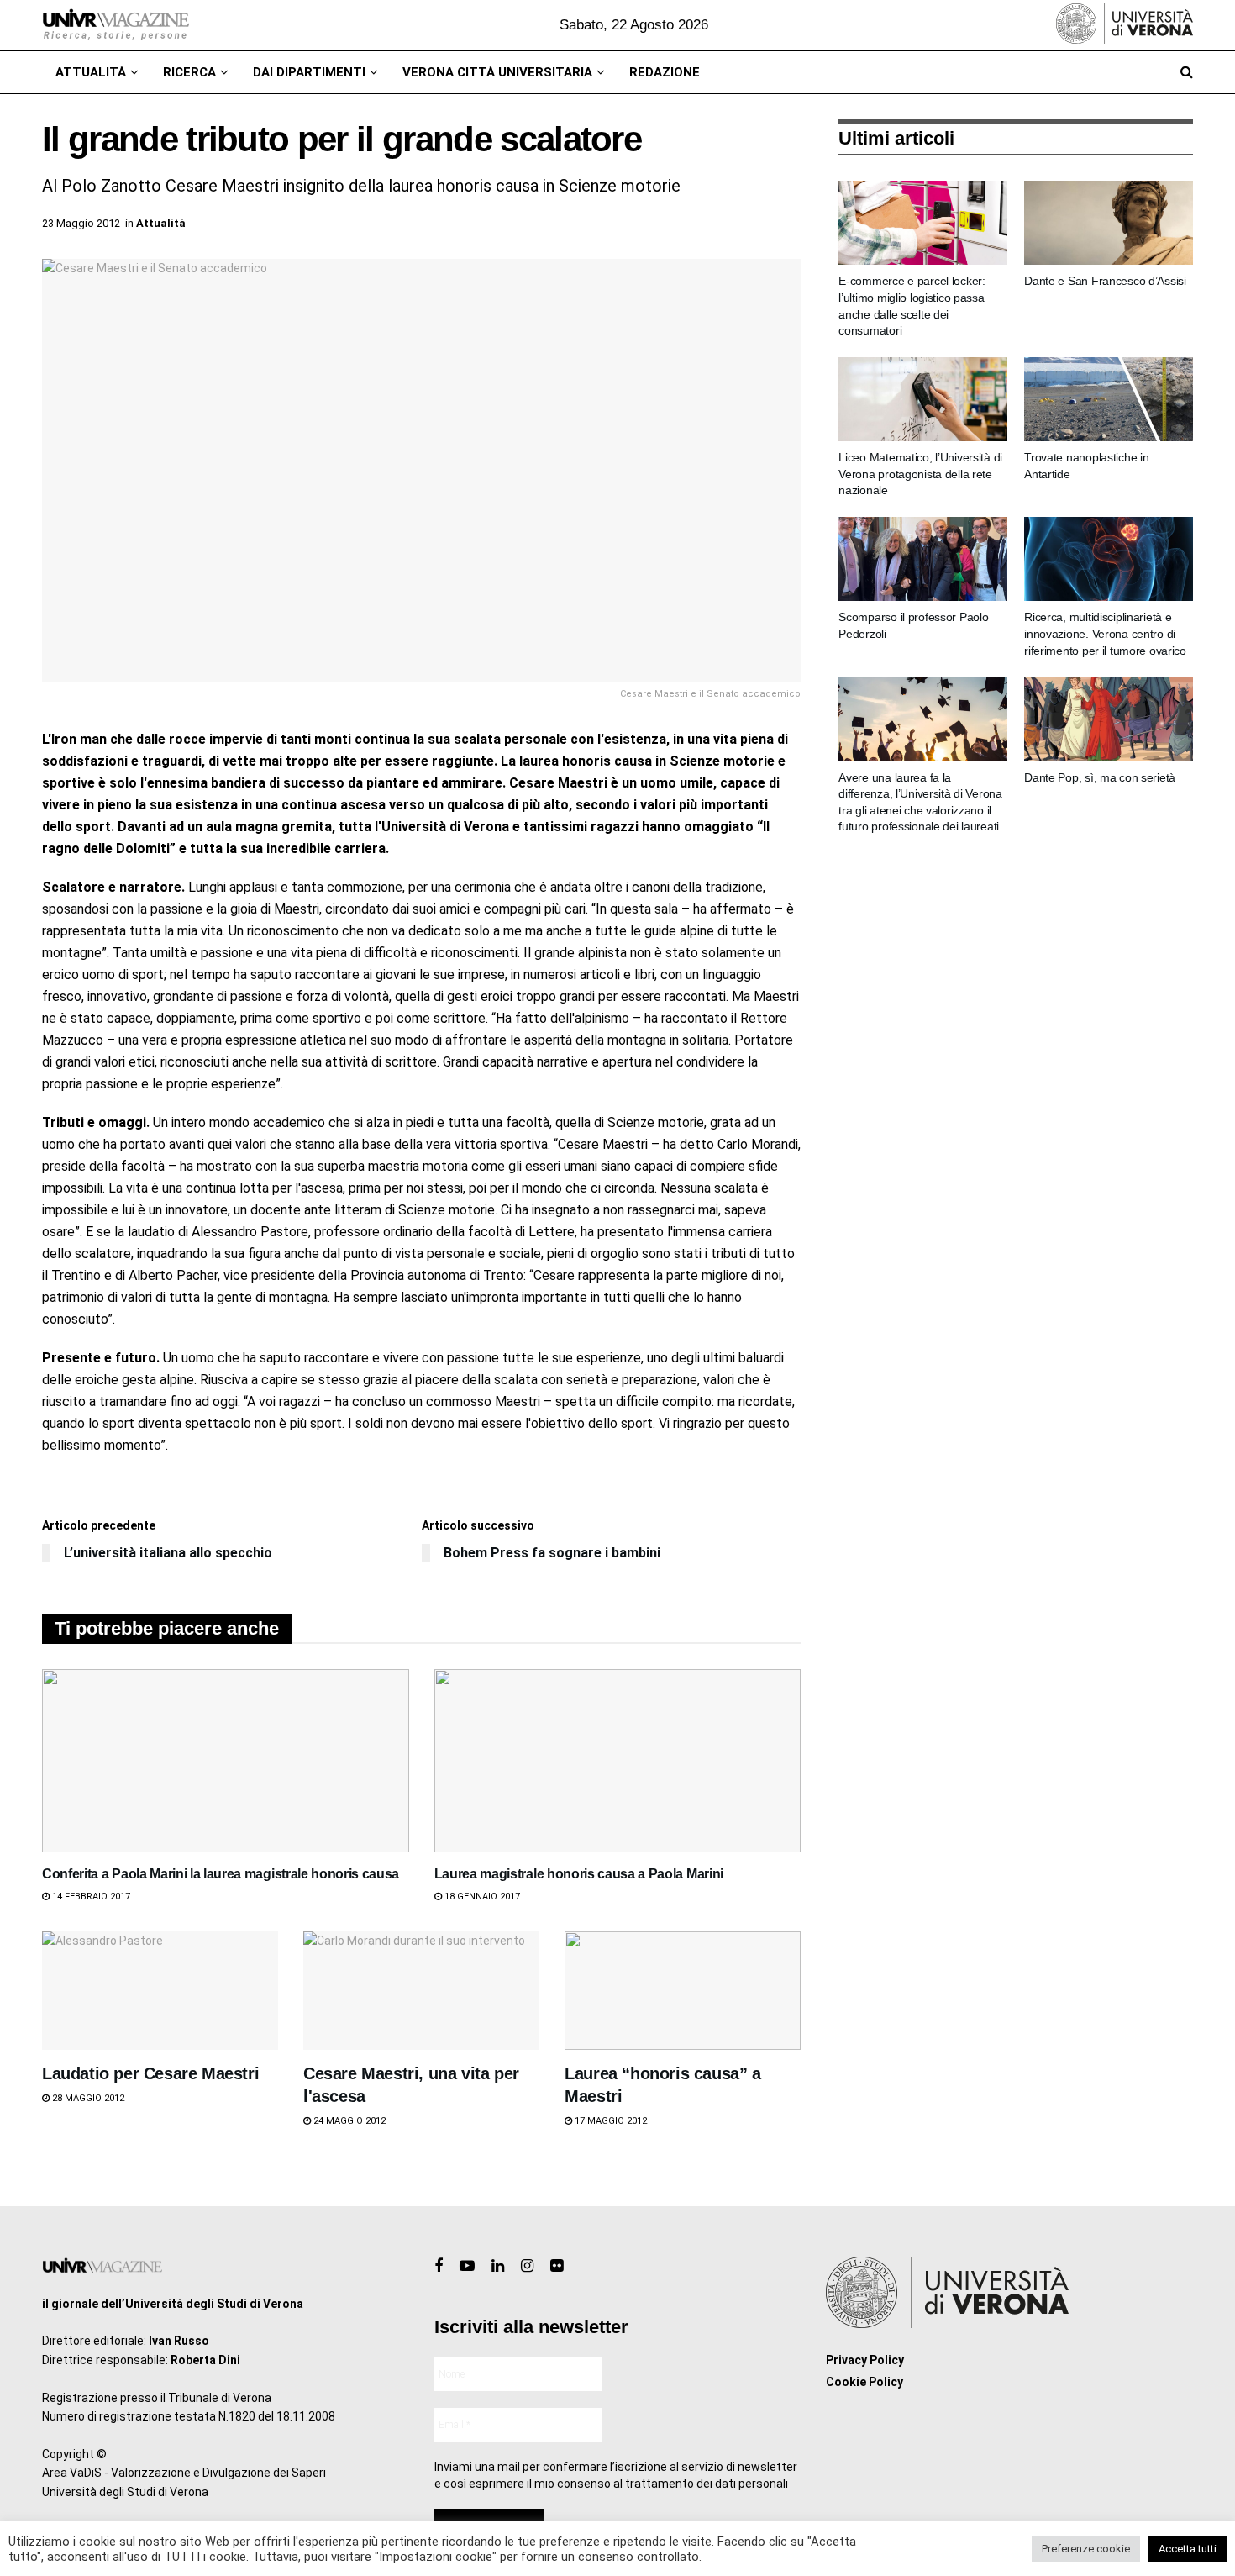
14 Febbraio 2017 (90, 1896)
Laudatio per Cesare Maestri (150, 2073)
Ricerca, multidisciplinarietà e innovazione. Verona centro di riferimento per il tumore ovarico (1105, 633)
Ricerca (189, 72)
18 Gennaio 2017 (481, 1896)
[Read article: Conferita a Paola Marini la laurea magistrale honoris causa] (226, 1761)
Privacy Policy (865, 2360)
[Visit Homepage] (116, 25)
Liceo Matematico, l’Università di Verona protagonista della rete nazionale (920, 474)
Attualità (91, 72)
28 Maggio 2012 (87, 2098)
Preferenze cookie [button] (1086, 2549)
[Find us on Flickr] (557, 2266)
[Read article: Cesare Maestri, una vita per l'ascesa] (421, 1991)
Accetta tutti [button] (1188, 2549)
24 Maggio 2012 (348, 2121)
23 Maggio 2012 (81, 223)
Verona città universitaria (497, 72)
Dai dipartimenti (309, 72)
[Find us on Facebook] (439, 2266)
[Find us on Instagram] (527, 2266)
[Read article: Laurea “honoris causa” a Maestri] (683, 1991)
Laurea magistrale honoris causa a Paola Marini (579, 1874)
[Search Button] (1187, 72)
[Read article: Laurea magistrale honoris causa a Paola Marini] (618, 1761)
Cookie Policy (864, 2382)
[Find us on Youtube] (467, 2266)
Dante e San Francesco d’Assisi (1105, 281)
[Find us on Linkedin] (498, 2266)
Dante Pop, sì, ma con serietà (1100, 777)
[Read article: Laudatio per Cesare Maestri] (160, 1991)
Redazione (665, 72)
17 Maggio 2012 (610, 2121)
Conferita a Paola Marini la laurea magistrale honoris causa (221, 1874)
